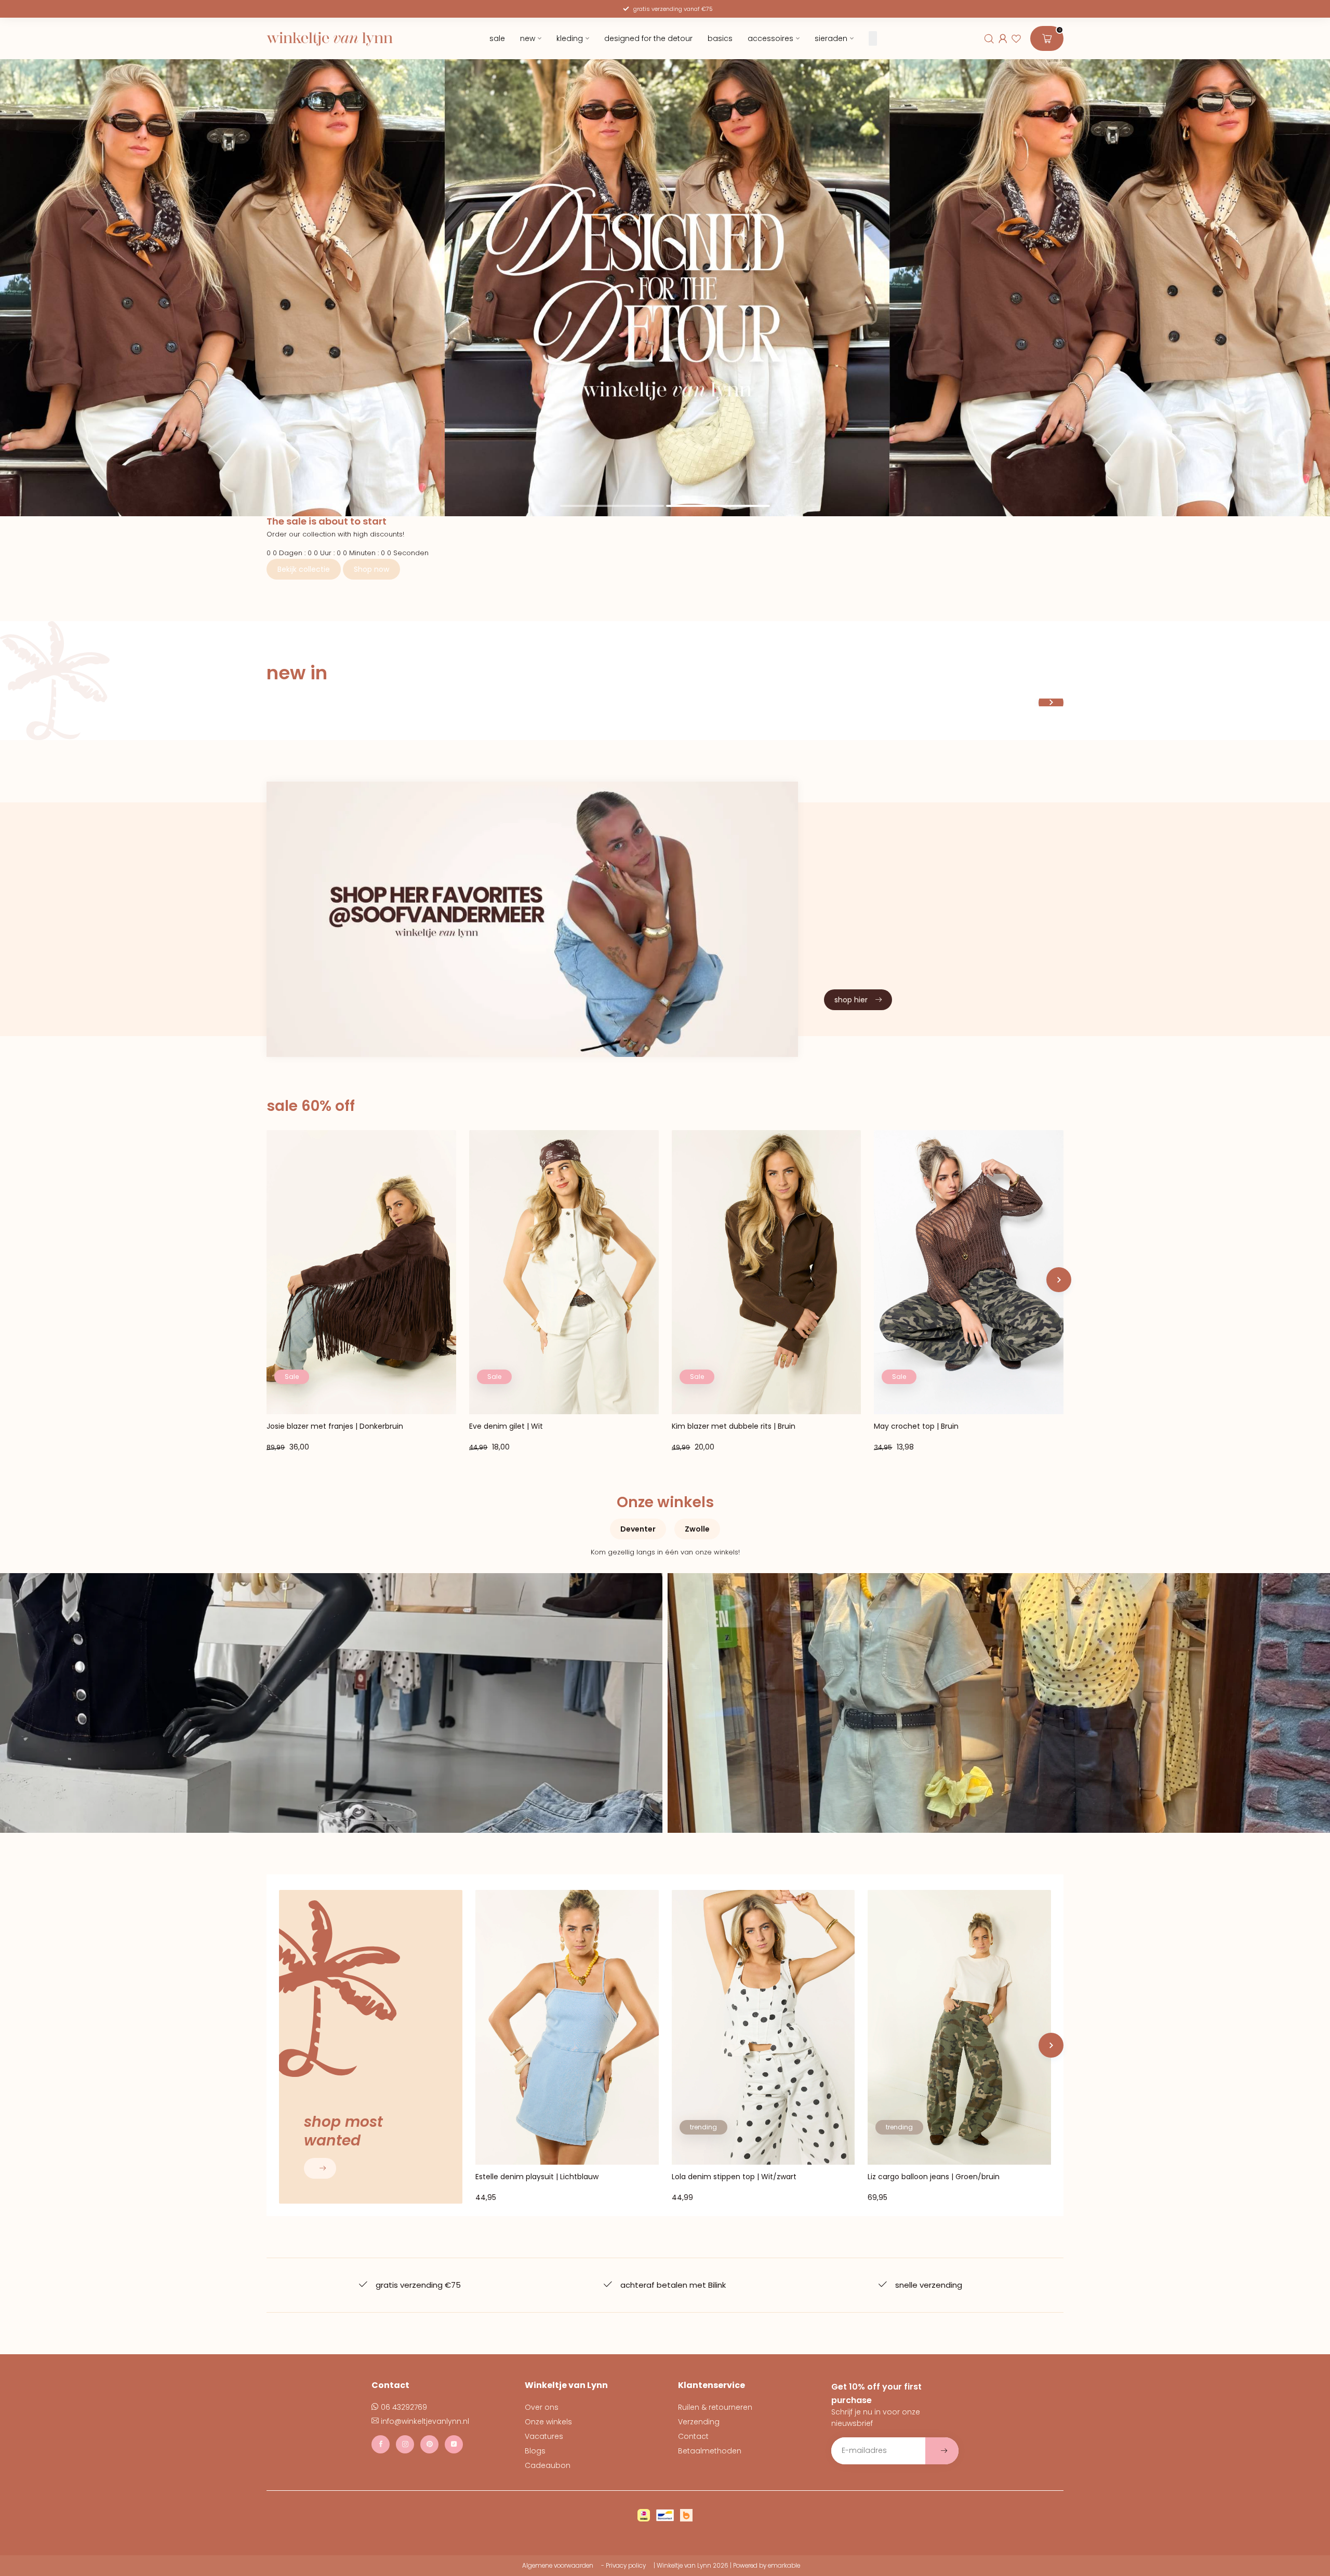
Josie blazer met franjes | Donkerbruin (335, 1427)
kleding (570, 38)
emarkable (784, 2566)
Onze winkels (548, 2422)
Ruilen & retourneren (715, 2407)
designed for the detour (648, 38)
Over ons (542, 2407)
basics (720, 38)
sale (497, 38)
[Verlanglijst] (1016, 38)
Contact (693, 2436)
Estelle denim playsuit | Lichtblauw (537, 2177)
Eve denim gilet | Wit (506, 1427)
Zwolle (697, 1529)
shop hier (851, 1000)
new (528, 38)
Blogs (535, 2451)
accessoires (770, 38)
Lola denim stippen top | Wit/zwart (734, 2177)
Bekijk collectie (304, 569)
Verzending (699, 2422)
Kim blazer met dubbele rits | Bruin (734, 1427)
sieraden (831, 38)
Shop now (371, 569)
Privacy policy (626, 2566)
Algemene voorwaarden (558, 2566)
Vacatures (544, 2436)
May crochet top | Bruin (916, 1427)
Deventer (638, 1529)
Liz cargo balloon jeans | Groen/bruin (934, 2177)
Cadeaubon (548, 2465)
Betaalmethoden (710, 2451)
